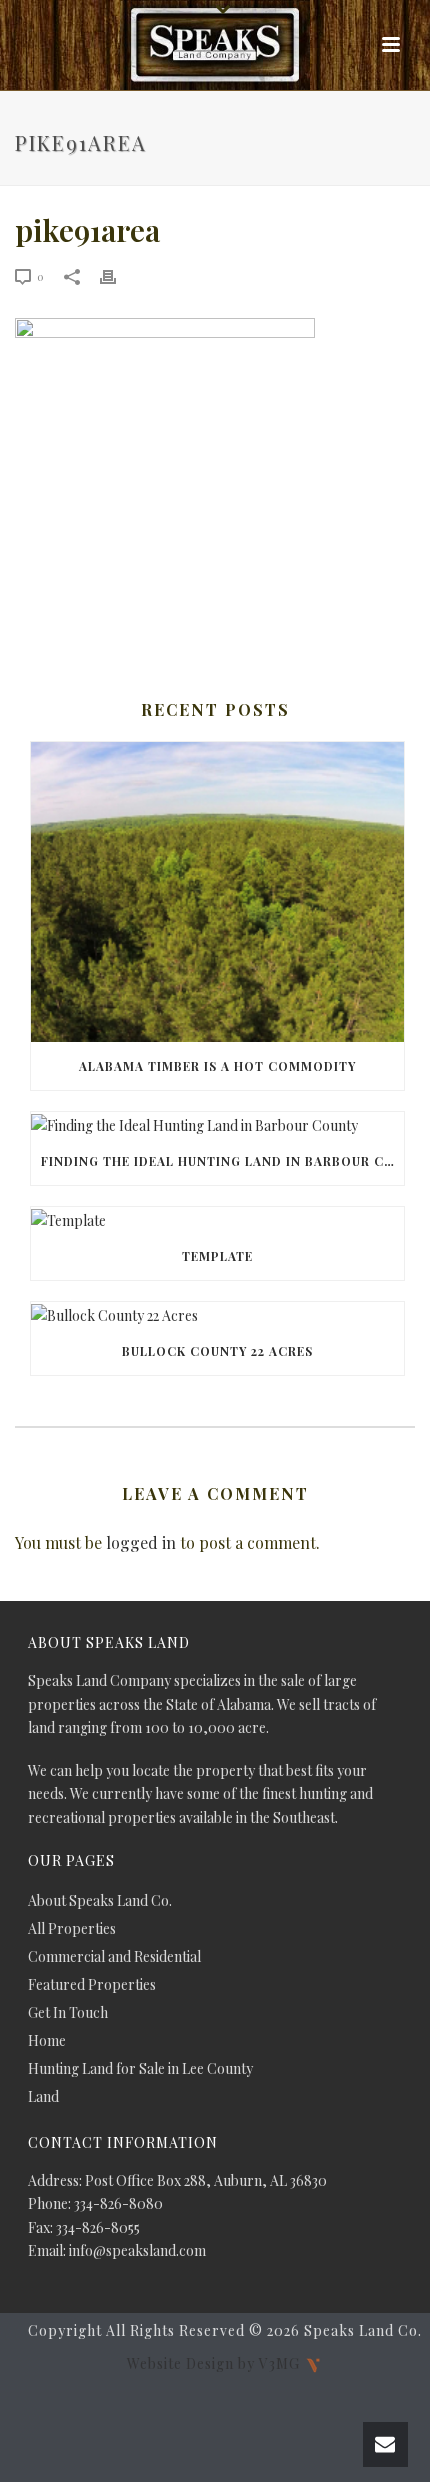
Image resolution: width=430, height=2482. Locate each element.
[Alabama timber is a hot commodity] (217, 892)
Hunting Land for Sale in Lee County (140, 2069)
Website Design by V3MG (215, 2363)
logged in (141, 1542)
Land (43, 2097)
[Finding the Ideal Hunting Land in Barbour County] (217, 1124)
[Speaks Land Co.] (215, 45)
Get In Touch (68, 2013)
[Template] (217, 1219)
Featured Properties (92, 1985)
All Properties (72, 1929)
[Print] (118, 275)
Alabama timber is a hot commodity (217, 1066)
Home (47, 2041)
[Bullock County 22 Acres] (217, 1314)
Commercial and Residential (114, 1957)
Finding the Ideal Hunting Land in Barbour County (222, 1161)
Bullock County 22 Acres (217, 1351)
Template (217, 1256)
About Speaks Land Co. (100, 1901)
